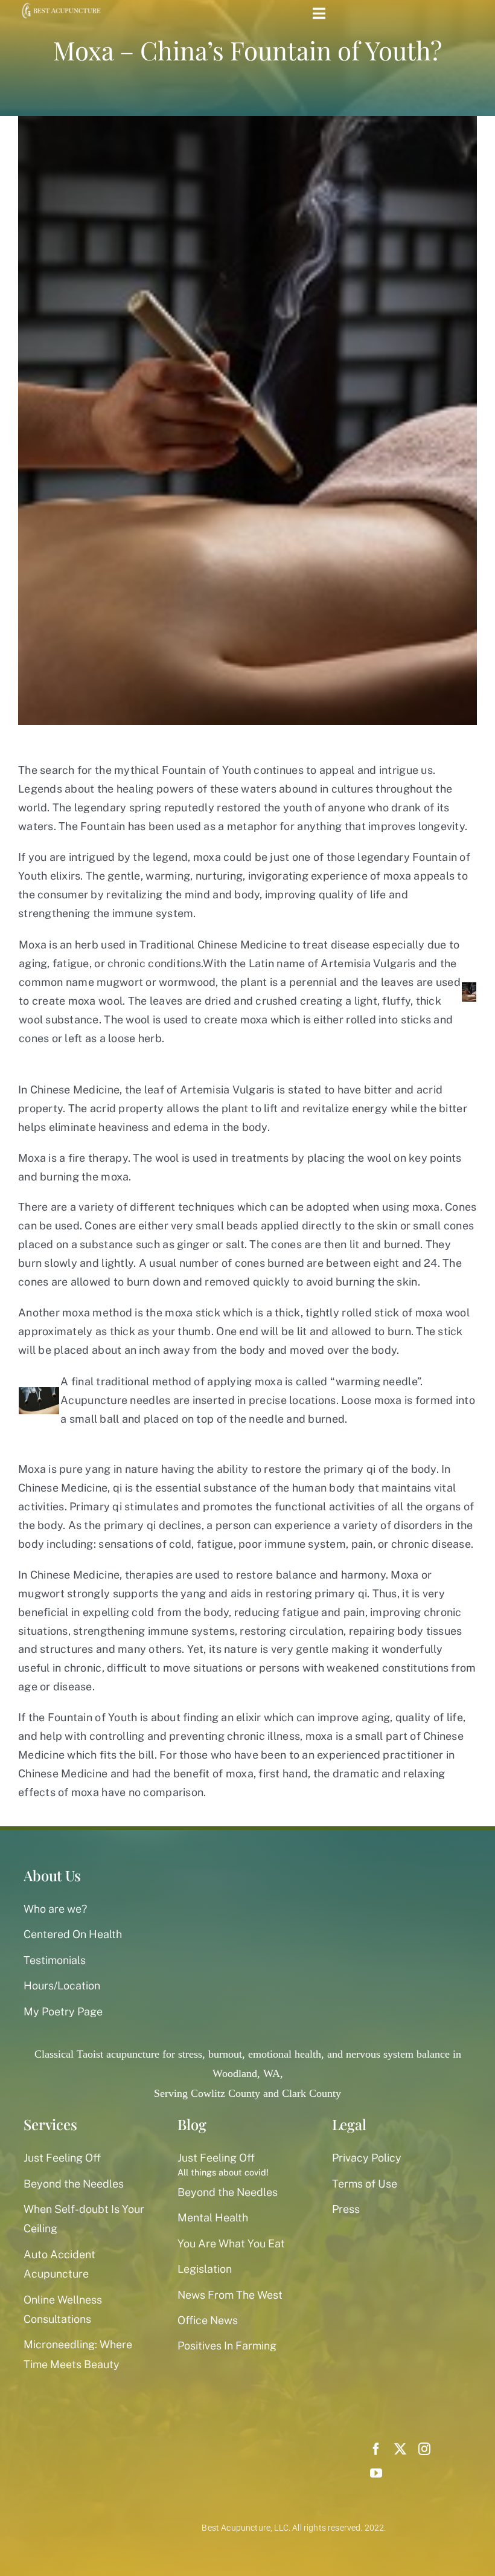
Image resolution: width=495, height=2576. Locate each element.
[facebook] (376, 2449)
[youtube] (376, 2473)
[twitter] (400, 2449)
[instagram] (424, 2449)
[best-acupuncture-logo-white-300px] (60, 6)
